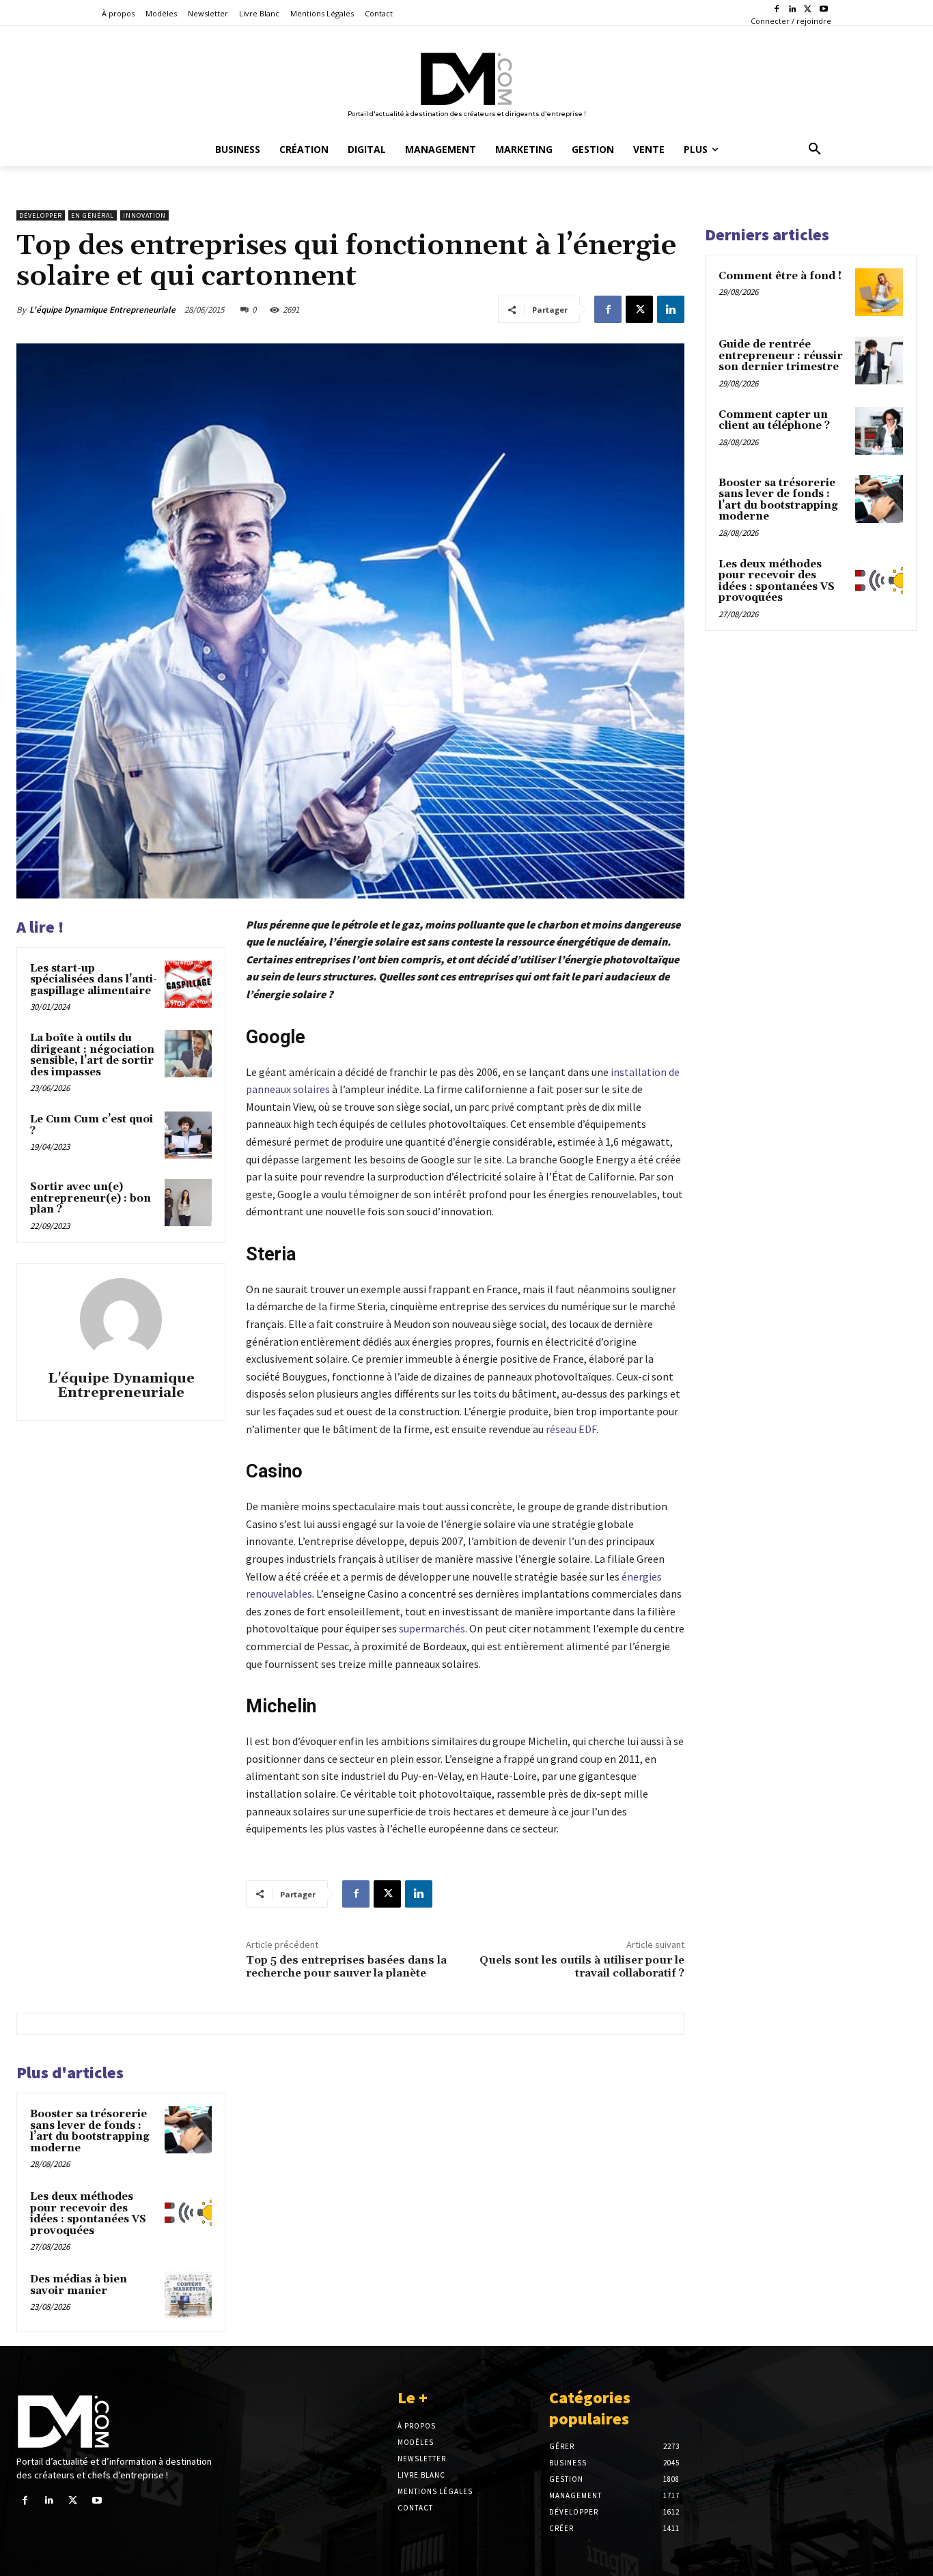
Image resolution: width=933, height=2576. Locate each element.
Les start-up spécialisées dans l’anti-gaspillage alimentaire (94, 980)
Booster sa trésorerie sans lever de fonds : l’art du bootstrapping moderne (90, 2131)
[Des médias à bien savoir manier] (188, 2295)
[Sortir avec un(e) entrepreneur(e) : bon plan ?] (188, 1203)
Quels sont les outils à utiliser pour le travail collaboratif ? (582, 1967)
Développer (41, 215)
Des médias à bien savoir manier (79, 2285)
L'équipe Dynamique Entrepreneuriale (102, 310)
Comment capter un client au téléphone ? (774, 421)
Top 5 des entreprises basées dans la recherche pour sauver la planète (346, 1967)
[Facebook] (777, 10)
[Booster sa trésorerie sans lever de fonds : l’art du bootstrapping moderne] (188, 2130)
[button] (815, 150)
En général (93, 215)
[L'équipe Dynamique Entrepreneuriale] (121, 1319)
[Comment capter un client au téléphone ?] (879, 431)
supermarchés (432, 1628)
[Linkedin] (793, 10)
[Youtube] (823, 10)
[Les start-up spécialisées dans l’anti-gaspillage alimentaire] (188, 984)
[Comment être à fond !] (879, 292)
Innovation (144, 215)
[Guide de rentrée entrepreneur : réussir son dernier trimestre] (879, 360)
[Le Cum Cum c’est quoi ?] (188, 1135)
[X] (808, 10)
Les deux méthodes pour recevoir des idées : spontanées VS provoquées (88, 2214)
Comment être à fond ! (780, 276)
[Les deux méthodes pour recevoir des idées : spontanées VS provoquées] (188, 2212)
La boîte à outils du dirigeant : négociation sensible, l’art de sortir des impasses (92, 1055)
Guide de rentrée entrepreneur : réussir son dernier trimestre (781, 356)
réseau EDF (571, 1429)
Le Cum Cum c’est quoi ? (92, 1125)
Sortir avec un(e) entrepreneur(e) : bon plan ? (90, 1198)
